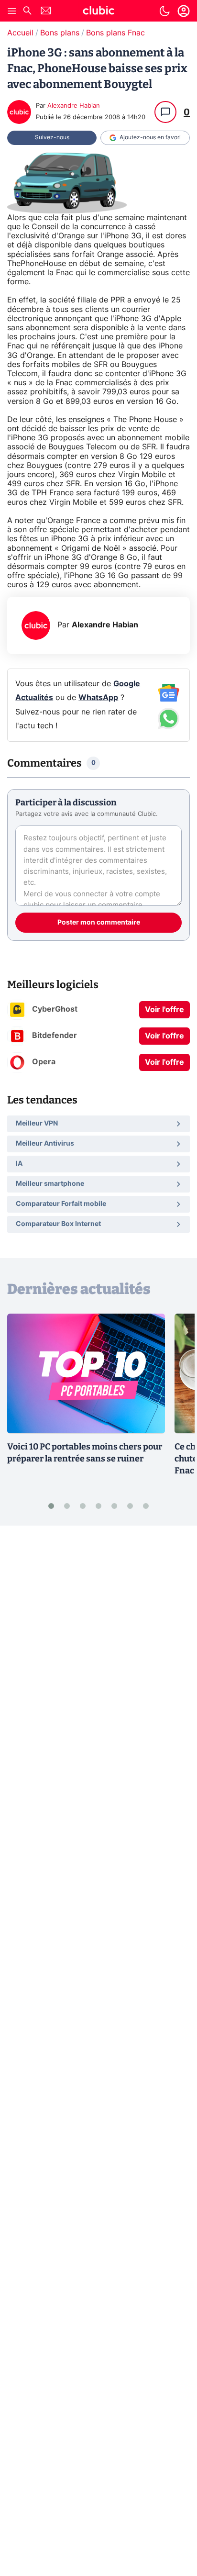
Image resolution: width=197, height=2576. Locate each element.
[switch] (164, 11)
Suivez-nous (52, 137)
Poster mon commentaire (99, 923)
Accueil (20, 33)
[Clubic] (98, 12)
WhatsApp (98, 698)
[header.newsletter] (46, 12)
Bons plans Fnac (115, 33)
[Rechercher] (27, 12)
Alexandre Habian (74, 106)
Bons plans (60, 33)
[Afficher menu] (12, 11)
